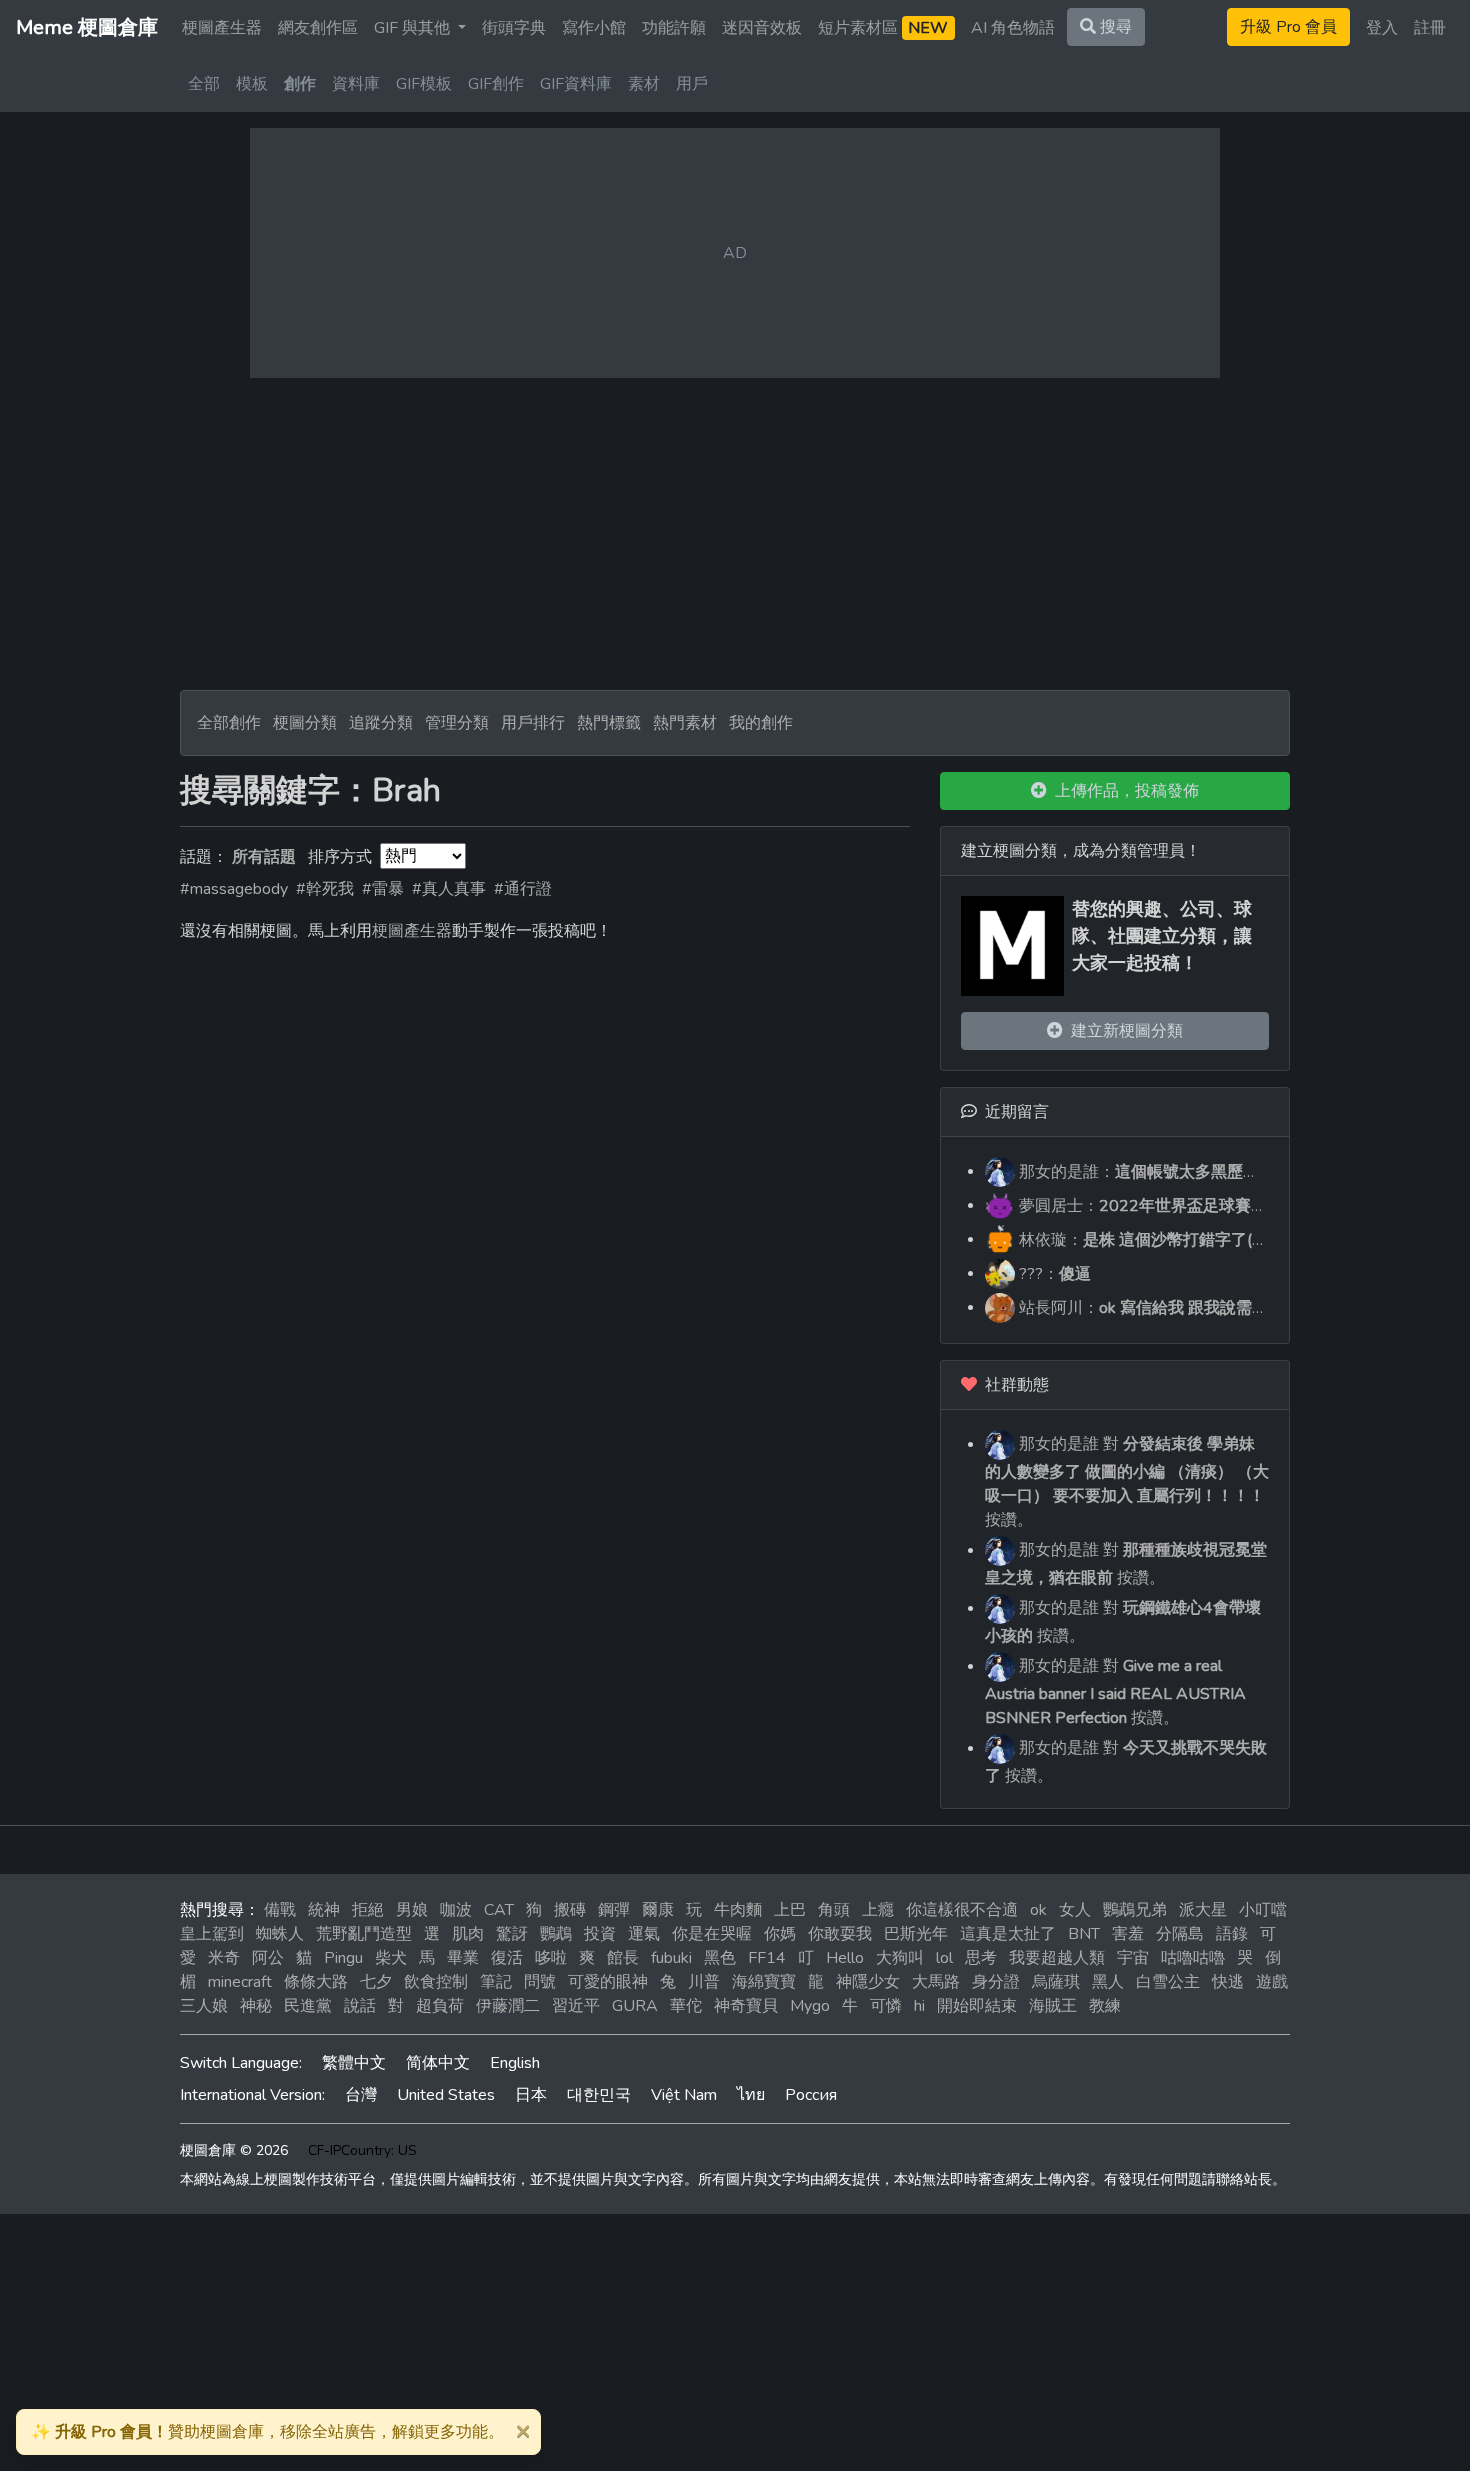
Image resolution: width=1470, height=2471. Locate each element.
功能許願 (674, 28)
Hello (845, 1958)
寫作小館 (594, 28)
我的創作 (761, 723)
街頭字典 (514, 28)
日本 (531, 2095)
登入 (1382, 28)
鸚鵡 (556, 1934)
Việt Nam (684, 2095)
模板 (252, 84)
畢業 (463, 1958)
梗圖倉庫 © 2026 (234, 2150)
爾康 (658, 1910)
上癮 (878, 1910)
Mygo (810, 2006)
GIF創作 (496, 84)
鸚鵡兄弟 (1135, 1910)
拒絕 (368, 1910)
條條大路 (316, 1982)
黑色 (720, 1958)
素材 (644, 84)
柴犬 (391, 1958)
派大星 (1203, 1910)
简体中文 (438, 2063)
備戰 (280, 1910)
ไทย (751, 2095)
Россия (811, 2095)
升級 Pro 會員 (1288, 27)
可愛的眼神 (608, 1982)
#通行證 (523, 889)
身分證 (996, 1982)
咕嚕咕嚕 (1193, 1958)
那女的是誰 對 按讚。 (1127, 1482)
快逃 (1228, 1982)
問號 (540, 1982)
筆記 (496, 1982)
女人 (1075, 1910)
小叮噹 (1263, 1910)
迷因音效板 (762, 28)
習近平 (576, 2006)
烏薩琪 (1056, 1982)
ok (1038, 1910)
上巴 (790, 1910)
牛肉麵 (738, 1910)
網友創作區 (318, 28)
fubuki (671, 1958)
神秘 (256, 2006)
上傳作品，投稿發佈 (1123, 791)
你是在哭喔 (712, 1934)
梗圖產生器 (222, 28)
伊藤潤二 (508, 2006)
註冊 (1430, 28)
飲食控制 (436, 1982)
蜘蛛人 (280, 1934)
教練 (1105, 2006)
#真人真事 (449, 889)
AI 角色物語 (1013, 28)
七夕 (376, 1982)
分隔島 (1180, 1934)
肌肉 (468, 1934)
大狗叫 (900, 1958)
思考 (981, 1958)
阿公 (268, 1958)
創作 (300, 84)
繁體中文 (354, 2063)
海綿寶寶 (764, 1982)
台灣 (361, 2095)
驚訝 (512, 1934)
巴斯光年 (916, 1934)
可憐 (886, 2006)
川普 (704, 1982)
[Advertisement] (735, 534)
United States (446, 2095)
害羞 (1128, 1934)
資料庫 (356, 84)
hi (919, 2006)
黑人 (1108, 1982)
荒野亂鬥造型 (364, 1934)
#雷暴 (383, 889)
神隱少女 (868, 1982)
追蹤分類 (381, 723)
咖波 (456, 1910)
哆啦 (551, 1958)
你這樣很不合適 (962, 1910)
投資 (600, 1934)
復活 (507, 1958)
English (515, 2063)
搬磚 (570, 1910)
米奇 (224, 1958)
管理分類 (457, 723)
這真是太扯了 (1008, 1934)
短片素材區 (883, 28)
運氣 (644, 1934)
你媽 (780, 1934)
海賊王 (1053, 2006)
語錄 (1232, 1934)
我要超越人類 (1057, 1958)
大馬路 (936, 1982)
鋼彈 (614, 1910)
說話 (360, 2006)
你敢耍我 (840, 1934)
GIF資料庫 (576, 84)
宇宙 (1133, 1958)
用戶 (692, 84)
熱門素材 (685, 723)
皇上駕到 (212, 1934)
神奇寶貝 (746, 2006)
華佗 (686, 2006)
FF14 (767, 1958)
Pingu (343, 1958)
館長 (623, 1958)
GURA (635, 2006)
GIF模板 (424, 84)
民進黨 (308, 2006)
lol (944, 1958)
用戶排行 (533, 723)
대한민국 (599, 2095)
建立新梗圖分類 (1123, 1031)
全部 (204, 84)
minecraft (240, 1982)
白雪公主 (1168, 1982)
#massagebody (234, 889)
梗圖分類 (305, 723)
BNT (1084, 1934)
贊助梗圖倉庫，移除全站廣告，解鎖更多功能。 (267, 2432)
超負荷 (440, 2006)
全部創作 (229, 723)
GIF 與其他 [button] (414, 28)
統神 (324, 1910)
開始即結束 (977, 2006)
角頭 (834, 1910)
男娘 (412, 1910)
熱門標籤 (609, 723)
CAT (499, 1910)
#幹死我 (325, 889)
